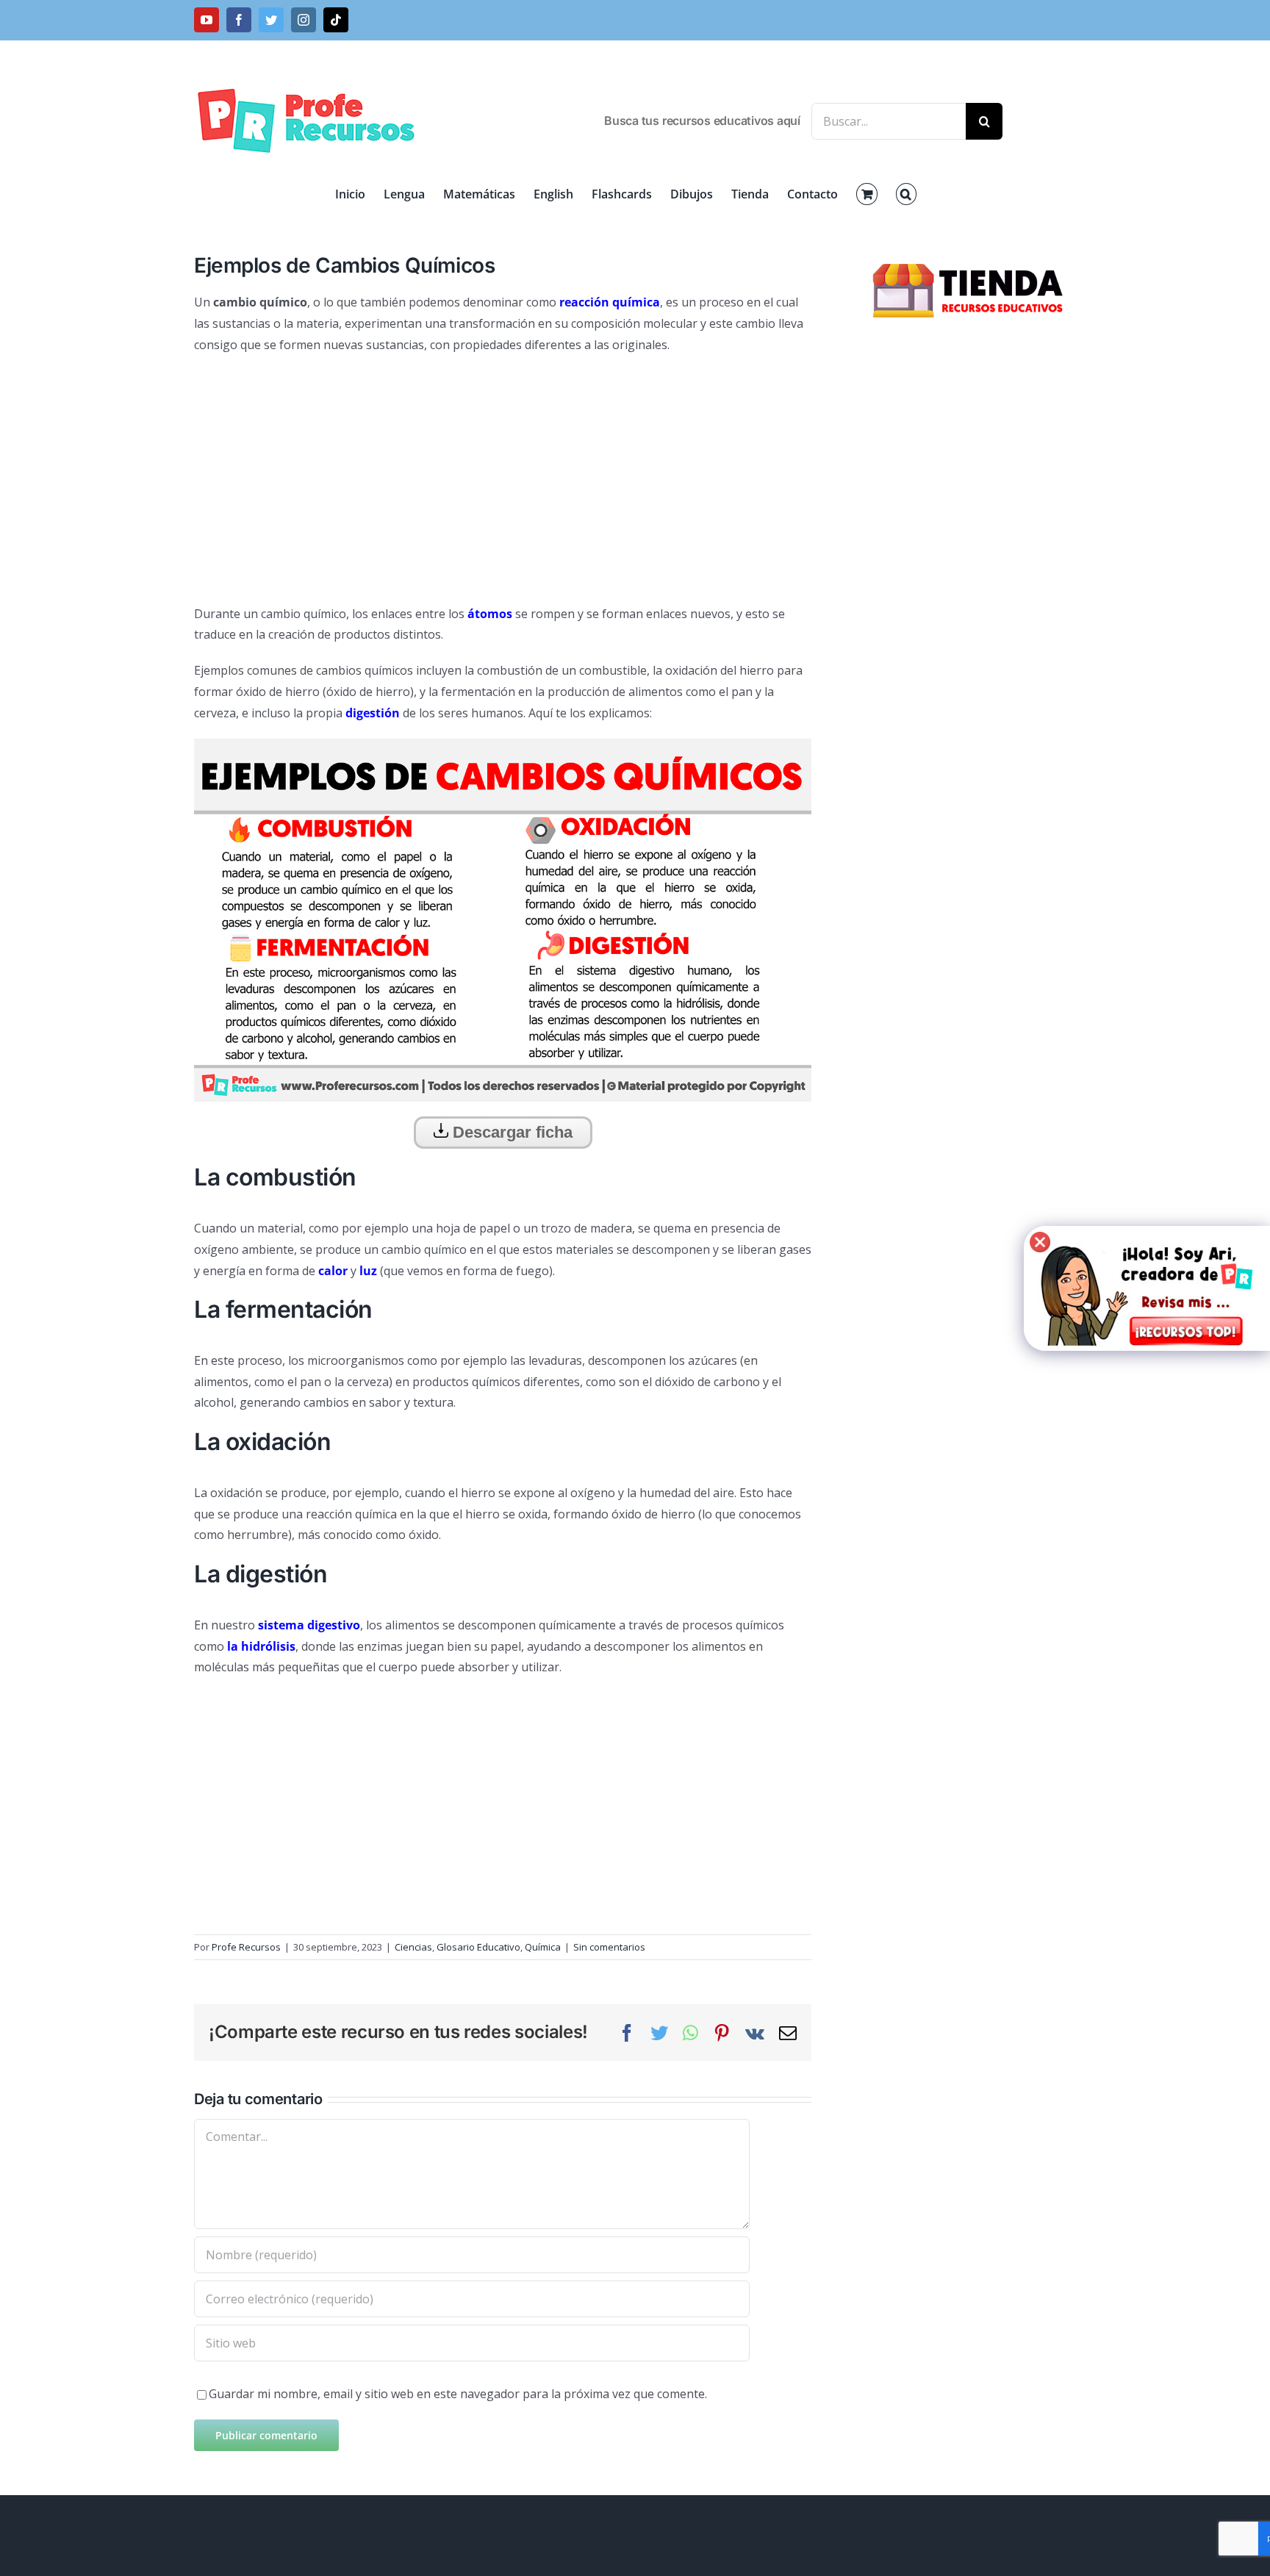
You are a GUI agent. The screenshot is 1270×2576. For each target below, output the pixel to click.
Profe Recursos (246, 1947)
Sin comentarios (609, 1947)
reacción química (610, 302)
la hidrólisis (261, 1646)
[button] (906, 194)
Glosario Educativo (478, 1947)
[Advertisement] (503, 473)
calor (333, 1271)
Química (543, 1947)
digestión (373, 713)
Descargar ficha (510, 1132)
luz (368, 1271)
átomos (490, 614)
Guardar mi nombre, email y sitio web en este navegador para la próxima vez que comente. (458, 2394)
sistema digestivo (309, 1625)
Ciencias (413, 1947)
